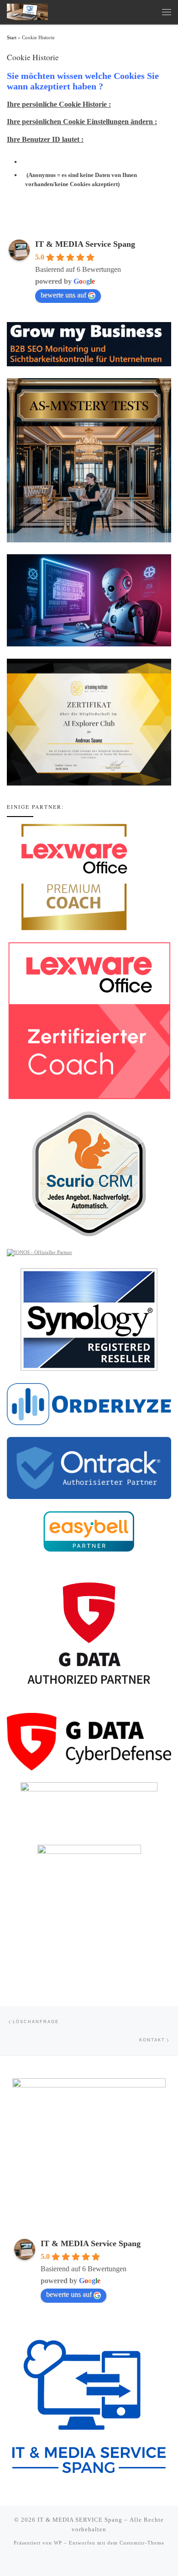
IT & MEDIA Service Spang (85, 244)
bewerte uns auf (63, 295)
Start (12, 38)
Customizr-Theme (142, 2543)
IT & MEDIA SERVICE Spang (80, 2520)
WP (58, 2543)
